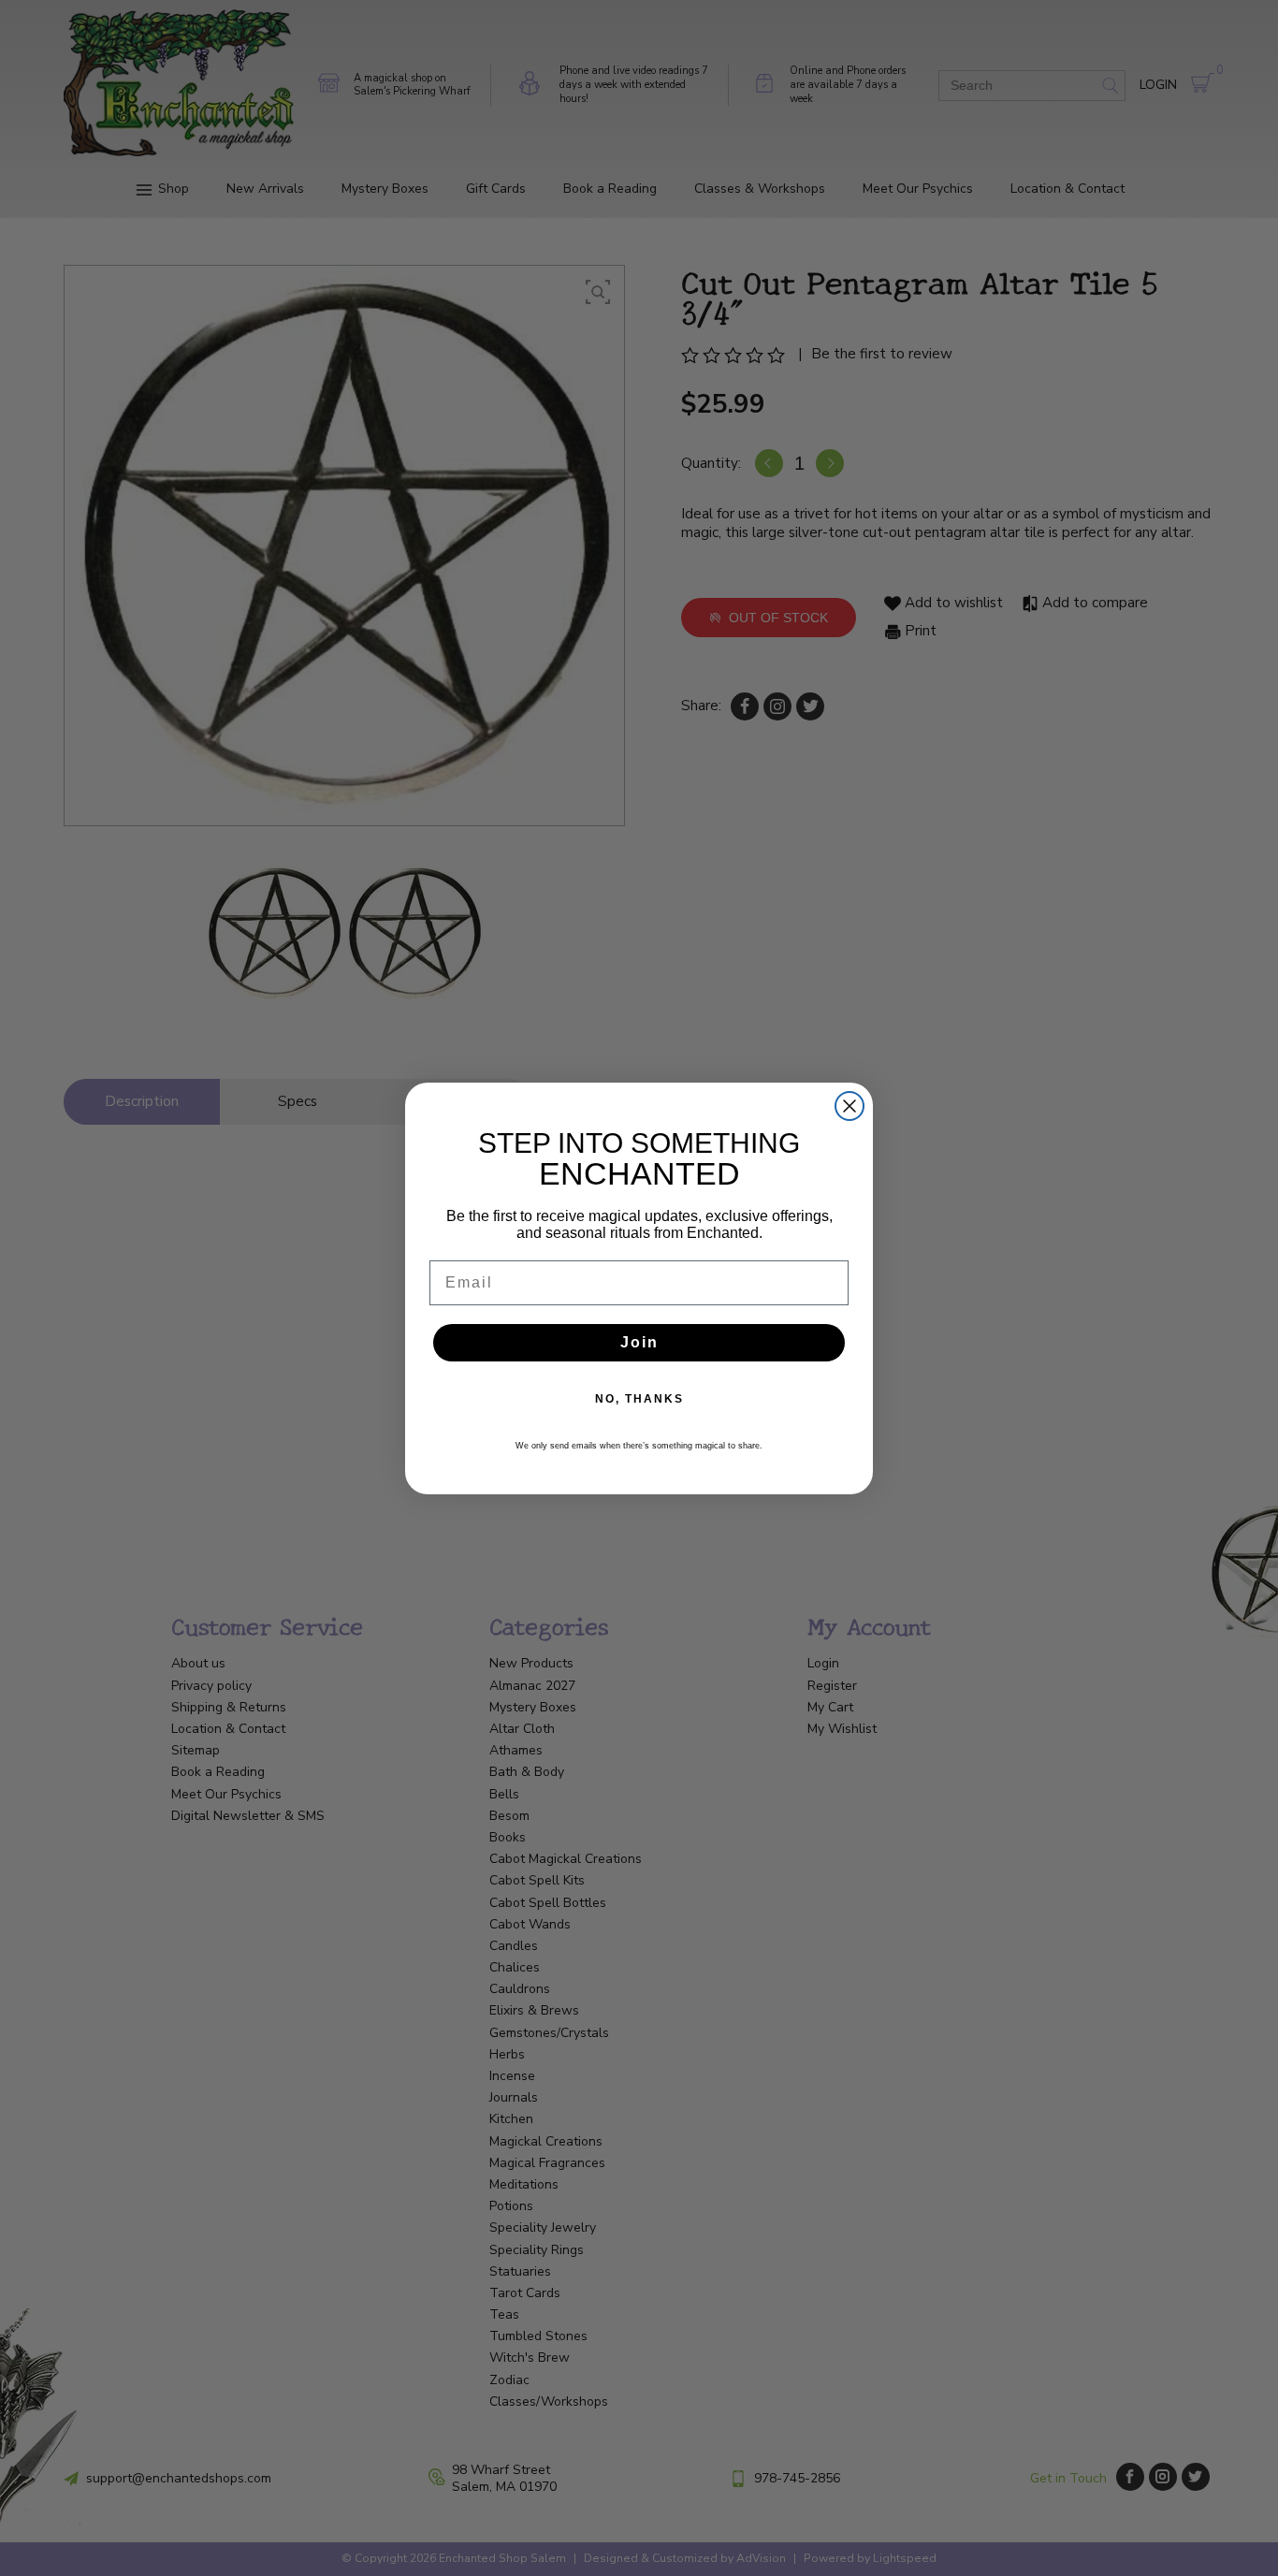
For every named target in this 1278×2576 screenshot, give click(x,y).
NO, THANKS (639, 1399)
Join (639, 1342)
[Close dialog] (850, 1106)
